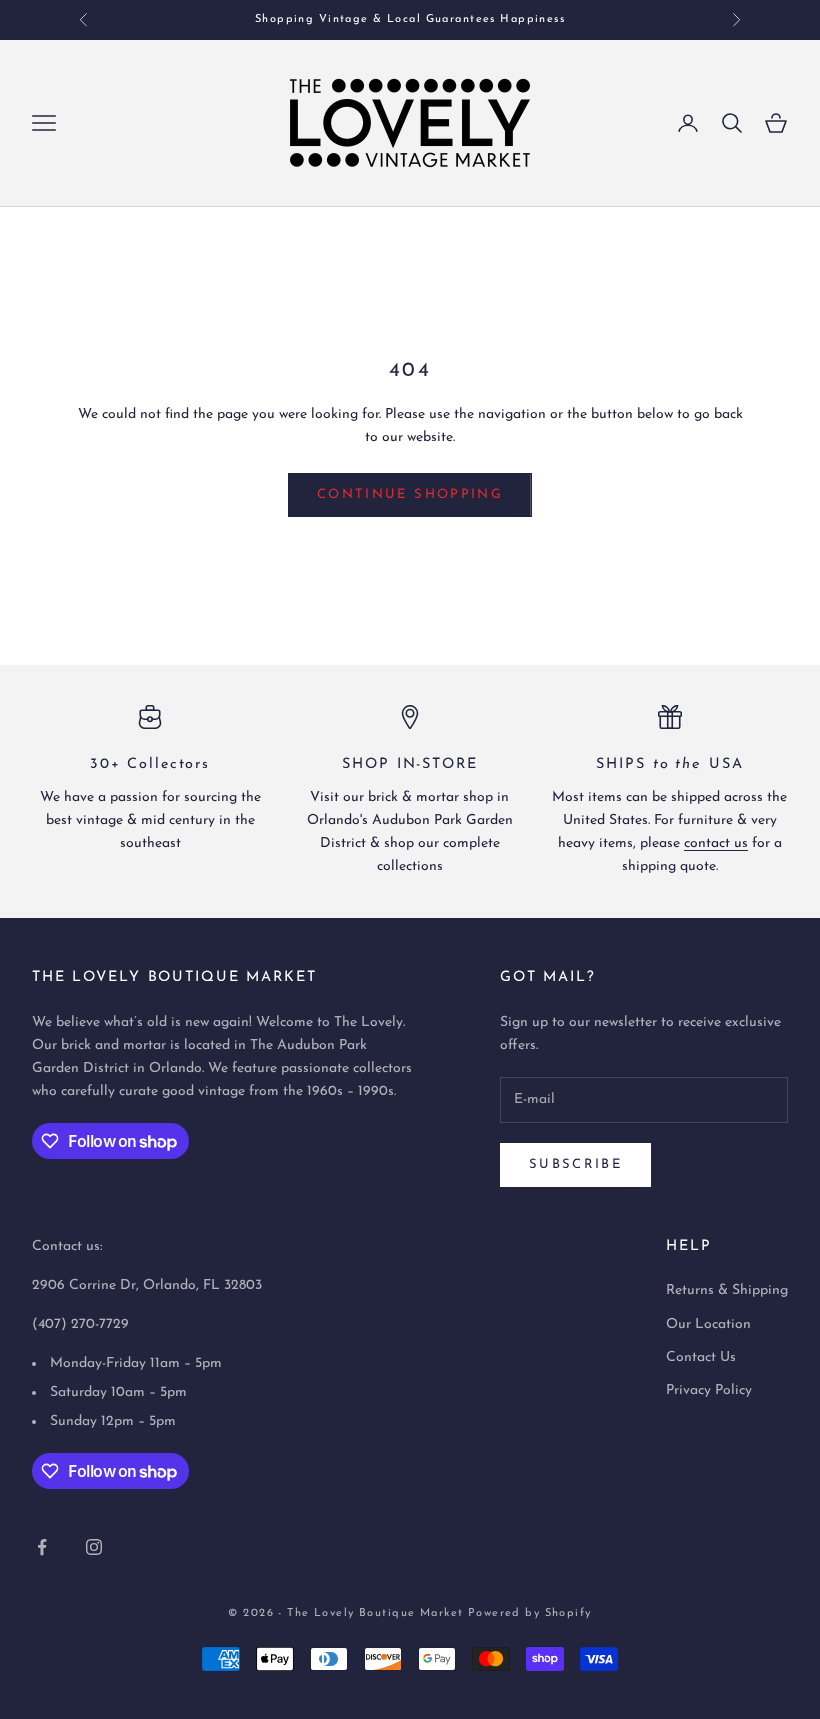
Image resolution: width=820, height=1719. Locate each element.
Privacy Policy (709, 1390)
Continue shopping (410, 494)
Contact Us (701, 1357)
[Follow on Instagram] (94, 1547)
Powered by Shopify (530, 1613)
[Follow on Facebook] (42, 1547)
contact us (716, 843)
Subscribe (575, 1164)
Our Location (708, 1324)
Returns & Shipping (727, 1290)
